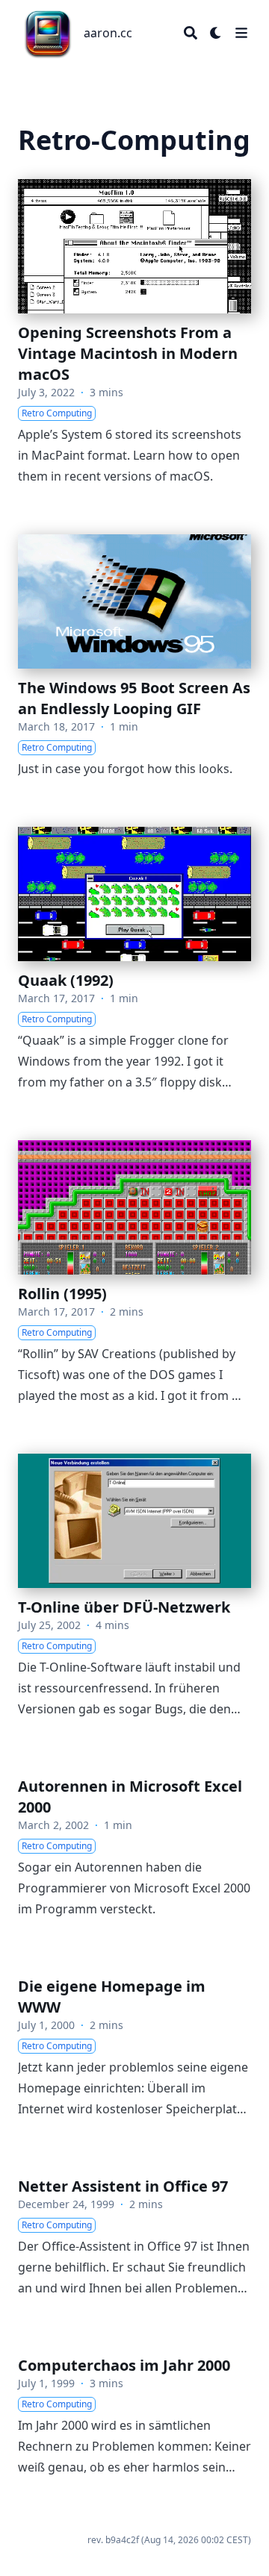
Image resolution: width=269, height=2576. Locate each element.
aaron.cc (108, 33)
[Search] (191, 33)
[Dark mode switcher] (216, 33)
